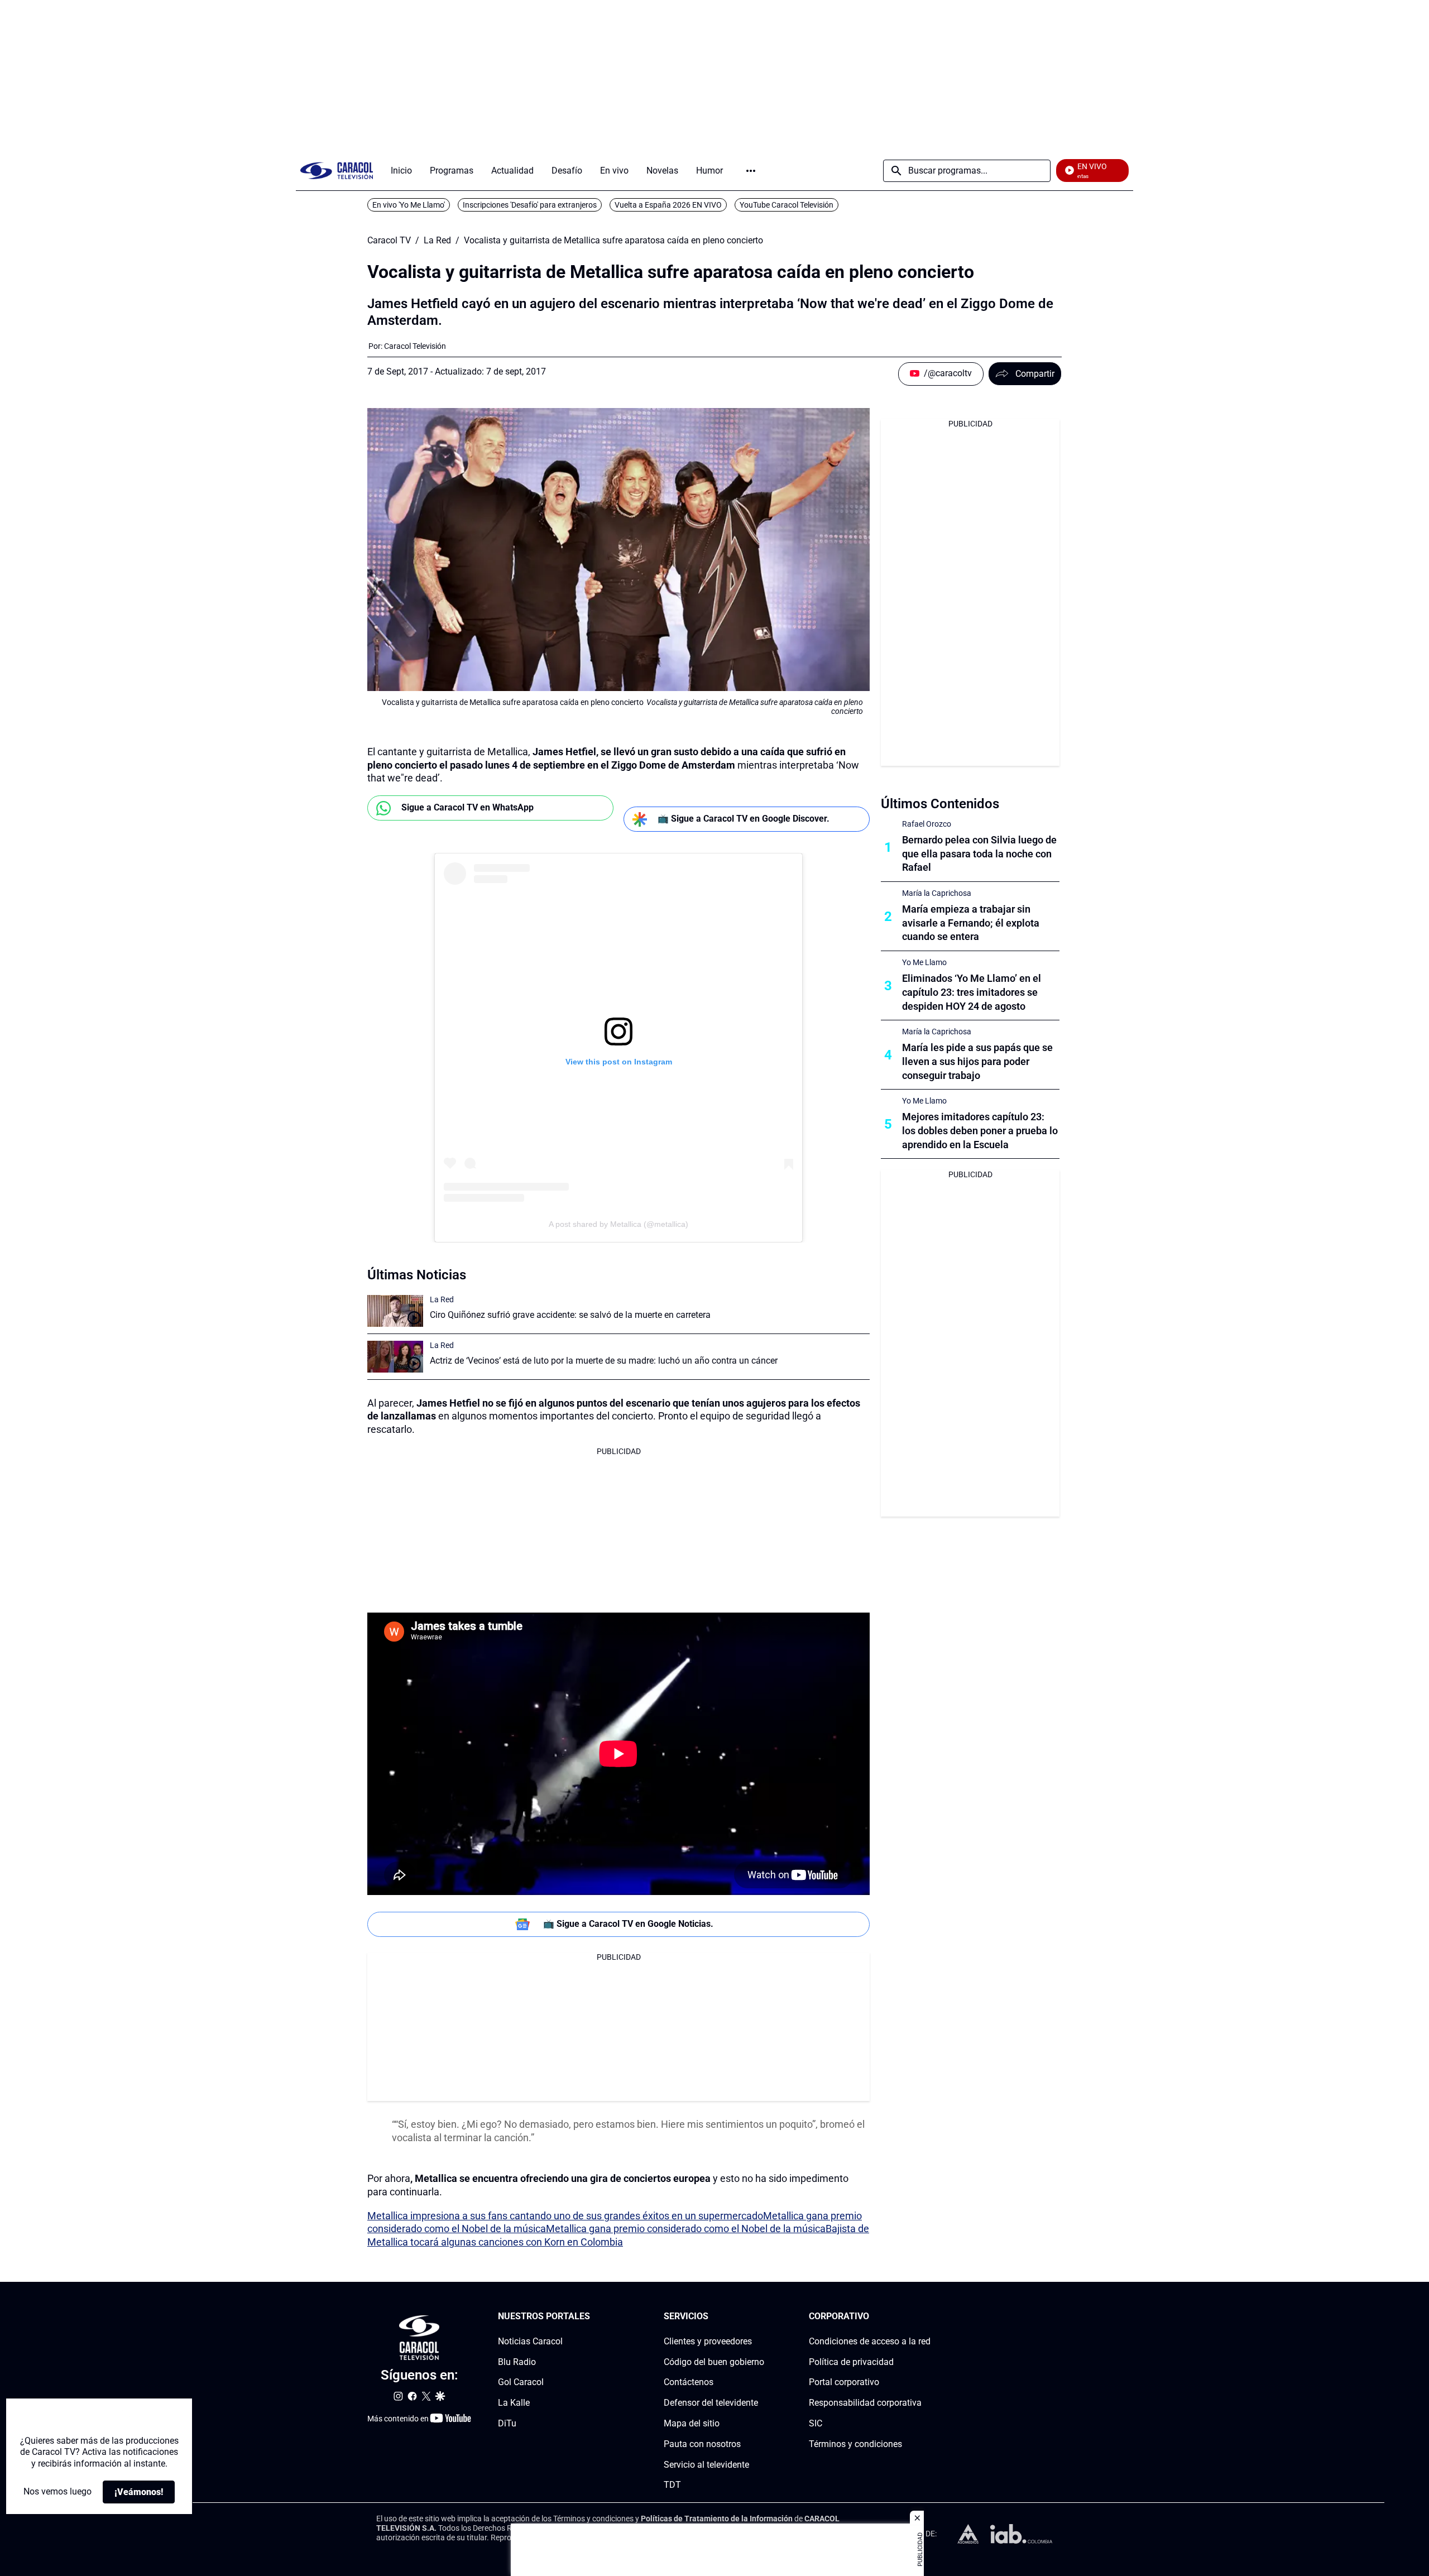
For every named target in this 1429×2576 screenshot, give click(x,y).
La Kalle (514, 2403)
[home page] (337, 171)
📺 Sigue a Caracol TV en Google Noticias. (628, 1924)
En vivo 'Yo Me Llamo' (409, 205)
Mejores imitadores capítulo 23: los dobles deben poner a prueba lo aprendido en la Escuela (980, 1131)
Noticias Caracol (530, 2341)
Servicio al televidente (706, 2465)
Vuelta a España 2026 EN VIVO (668, 205)
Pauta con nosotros (702, 2444)
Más (751, 171)
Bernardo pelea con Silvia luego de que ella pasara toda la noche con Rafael (979, 854)
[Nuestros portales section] (593, 2317)
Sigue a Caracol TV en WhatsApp (467, 807)
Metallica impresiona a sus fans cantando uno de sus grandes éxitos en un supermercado (565, 2216)
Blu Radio (517, 2362)
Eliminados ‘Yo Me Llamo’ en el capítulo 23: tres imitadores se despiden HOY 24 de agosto (972, 992)
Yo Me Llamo (924, 962)
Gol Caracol (521, 2382)
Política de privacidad (851, 2362)
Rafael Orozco (927, 824)
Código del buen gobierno (714, 2362)
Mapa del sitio (692, 2423)
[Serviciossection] (761, 2317)
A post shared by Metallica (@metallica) (618, 1224)
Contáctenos (689, 2382)
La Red (437, 241)
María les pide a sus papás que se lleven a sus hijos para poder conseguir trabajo (977, 1061)
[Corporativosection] (927, 2317)
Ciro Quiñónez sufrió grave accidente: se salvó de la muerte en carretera (570, 1315)
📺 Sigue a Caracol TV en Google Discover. (744, 819)
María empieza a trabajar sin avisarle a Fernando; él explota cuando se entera (971, 923)
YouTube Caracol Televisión (787, 205)
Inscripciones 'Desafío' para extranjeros (530, 205)
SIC (816, 2423)
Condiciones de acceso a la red (870, 2341)
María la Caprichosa (937, 893)
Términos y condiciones (855, 2444)
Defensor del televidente (711, 2403)
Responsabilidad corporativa (865, 2403)
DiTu (507, 2423)
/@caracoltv (948, 373)
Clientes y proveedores (708, 2341)
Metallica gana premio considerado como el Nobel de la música (686, 2229)
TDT (672, 2485)
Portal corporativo (844, 2382)
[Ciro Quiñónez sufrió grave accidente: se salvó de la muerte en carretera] (395, 1311)
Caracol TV (389, 241)
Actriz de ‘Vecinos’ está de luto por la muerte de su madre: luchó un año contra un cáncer (604, 1361)
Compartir (1035, 374)
